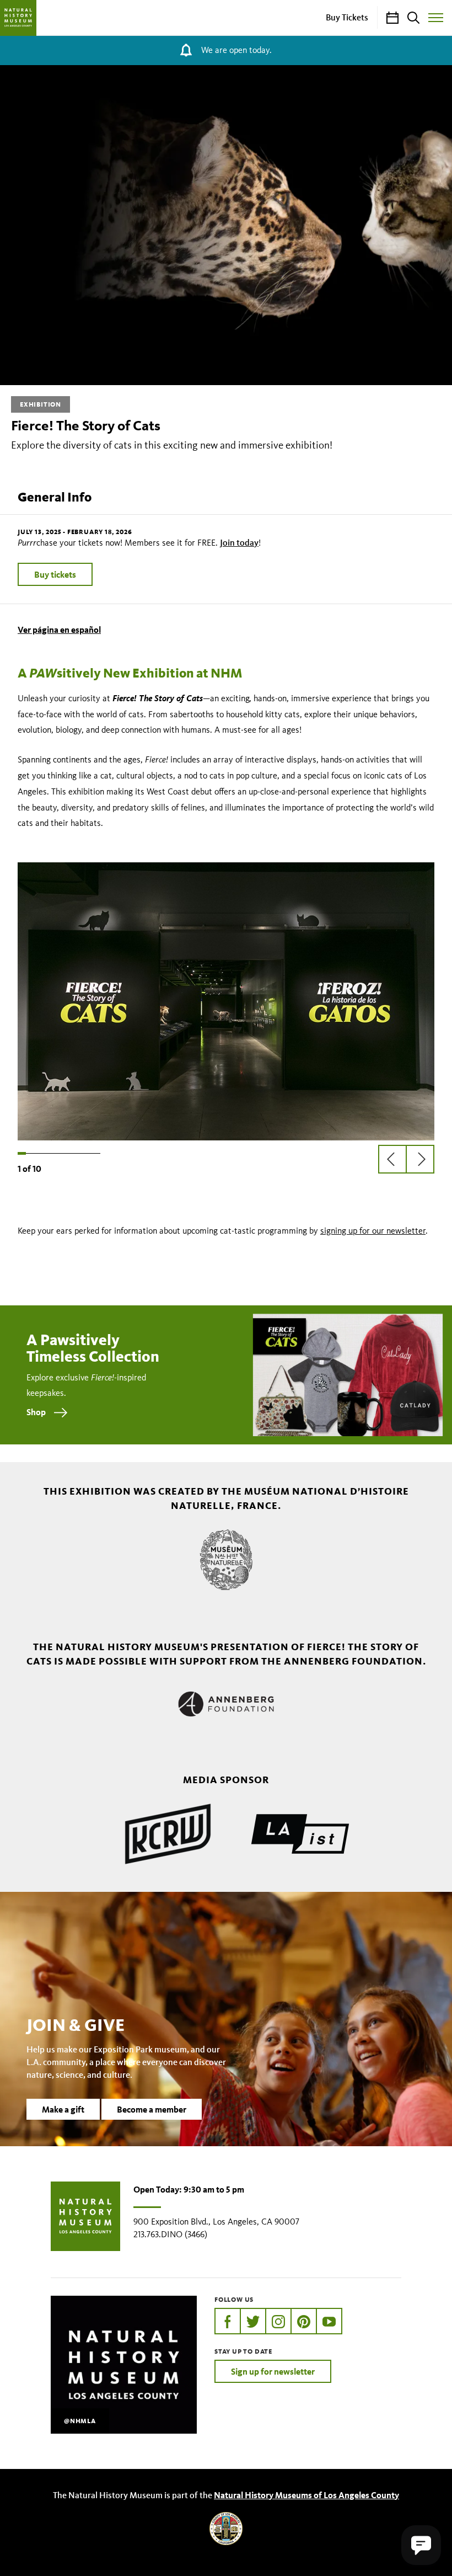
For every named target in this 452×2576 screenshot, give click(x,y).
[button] (421, 2545)
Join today (239, 542)
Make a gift (63, 2109)
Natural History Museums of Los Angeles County (306, 2495)
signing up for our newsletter (373, 1231)
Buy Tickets (347, 17)
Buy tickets (55, 574)
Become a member (152, 2109)
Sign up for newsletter (273, 2371)
